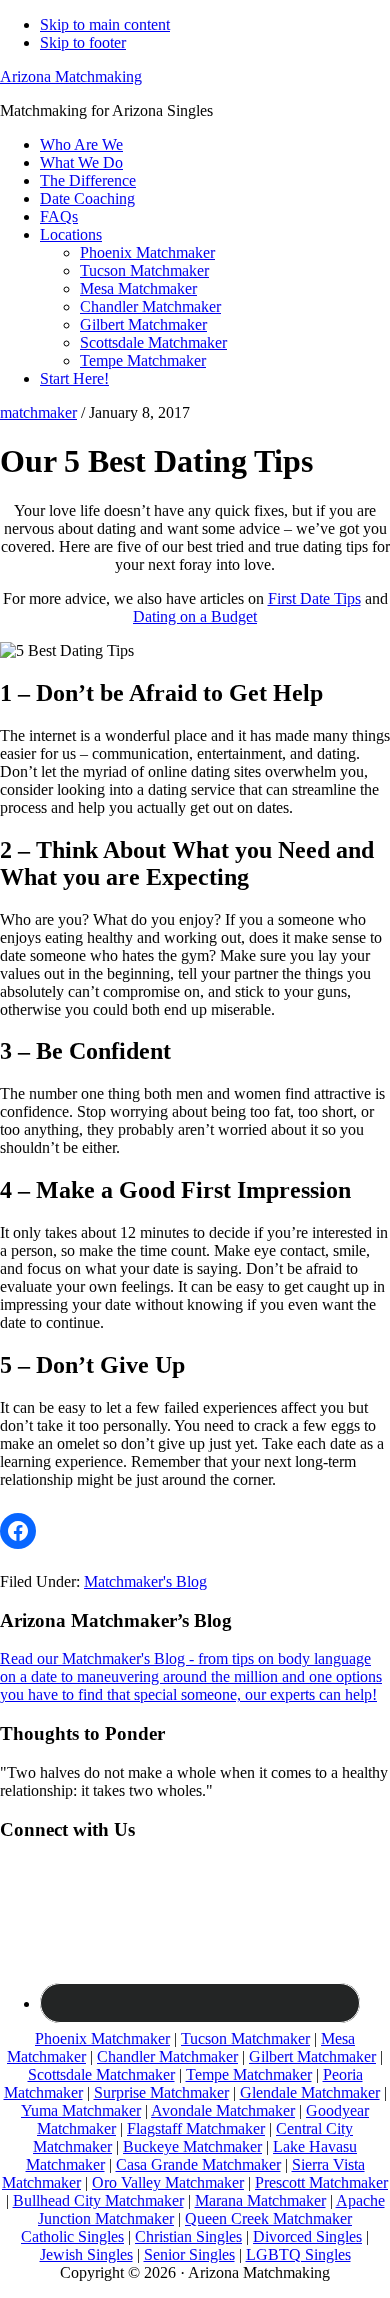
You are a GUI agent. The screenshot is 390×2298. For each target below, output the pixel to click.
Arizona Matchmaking (71, 76)
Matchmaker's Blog (145, 1581)
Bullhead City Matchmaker (98, 2200)
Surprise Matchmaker (161, 2092)
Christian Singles (188, 2236)
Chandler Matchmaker (167, 2056)
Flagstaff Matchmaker (196, 2128)
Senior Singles (189, 2254)
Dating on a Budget (195, 616)
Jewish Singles (86, 2254)
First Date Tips (314, 598)
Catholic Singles (72, 2236)
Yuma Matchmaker (81, 2110)
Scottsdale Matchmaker (101, 2074)
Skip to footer (83, 42)
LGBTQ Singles (298, 2254)
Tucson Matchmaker (245, 2038)
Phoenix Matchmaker (102, 2038)
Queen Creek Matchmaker (268, 2218)
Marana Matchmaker (260, 2200)
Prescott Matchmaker (321, 2182)
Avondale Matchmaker (223, 2110)
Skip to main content (105, 24)
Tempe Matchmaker (249, 2074)
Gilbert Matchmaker (312, 2056)
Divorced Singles (307, 2236)
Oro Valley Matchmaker (168, 2182)
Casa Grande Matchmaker (198, 2164)
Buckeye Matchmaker (192, 2146)
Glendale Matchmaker (310, 2092)
